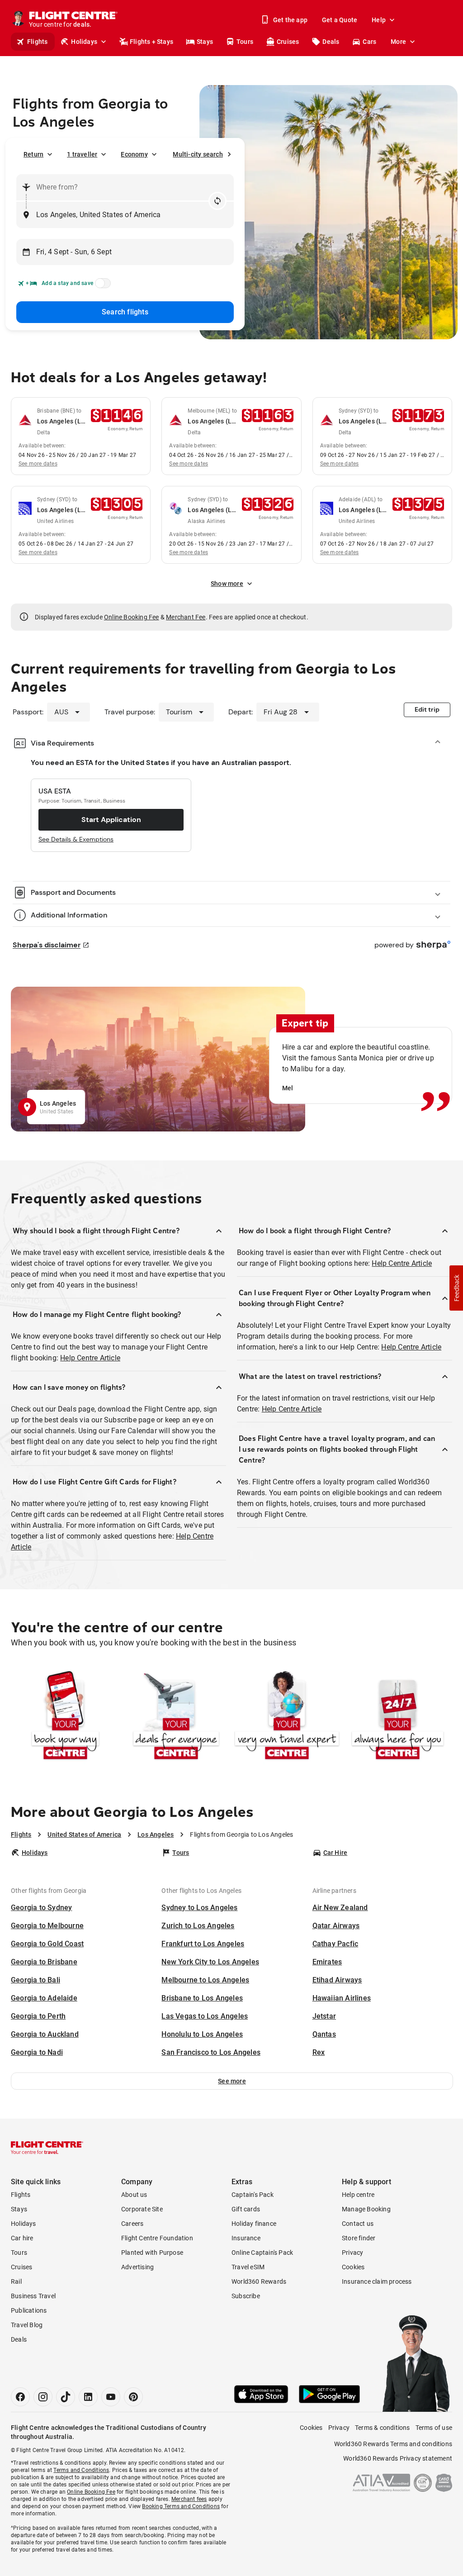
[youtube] (111, 2397)
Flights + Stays (151, 42)
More (398, 42)
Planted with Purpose (152, 2253)
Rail (16, 2281)
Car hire (22, 2238)
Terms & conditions (383, 2428)
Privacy (352, 2253)
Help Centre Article (90, 1358)
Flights (37, 42)
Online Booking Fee (132, 617)
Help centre (358, 2195)
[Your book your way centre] (65, 1717)
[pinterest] (133, 2397)
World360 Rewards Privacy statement (398, 2458)
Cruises (288, 42)
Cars (369, 42)
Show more (227, 584)
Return (33, 154)
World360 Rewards (259, 2281)
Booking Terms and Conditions (181, 2506)
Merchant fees (189, 2499)
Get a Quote (340, 20)
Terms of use (434, 2428)
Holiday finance (254, 2224)
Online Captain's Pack (262, 2253)
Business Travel (33, 2296)
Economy (134, 154)
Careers (132, 2224)
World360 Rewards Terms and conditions (393, 2444)
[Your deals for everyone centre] (176, 1717)
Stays (205, 42)
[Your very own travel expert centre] (287, 1717)
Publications (29, 2310)
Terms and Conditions (81, 2470)
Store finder (359, 2238)
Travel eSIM (248, 2267)
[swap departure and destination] (217, 201)
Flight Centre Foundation (157, 2238)
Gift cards (246, 2209)
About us (134, 2195)
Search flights (125, 312)
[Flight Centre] (47, 2148)
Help (379, 20)
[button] (232, 2081)
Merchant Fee (186, 617)
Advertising (137, 2267)
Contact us (358, 2224)
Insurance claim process (377, 2281)
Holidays (84, 42)
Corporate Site (142, 2209)
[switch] (101, 286)
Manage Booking (366, 2209)
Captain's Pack (253, 2195)
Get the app (290, 20)
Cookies (353, 2267)
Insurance (246, 2238)
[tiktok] (66, 2397)
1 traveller (82, 154)
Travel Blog (27, 2325)
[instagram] (43, 2397)
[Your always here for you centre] (398, 1717)
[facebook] (20, 2397)
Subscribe (246, 2296)
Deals (331, 42)
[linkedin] (88, 2397)
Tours (245, 42)
